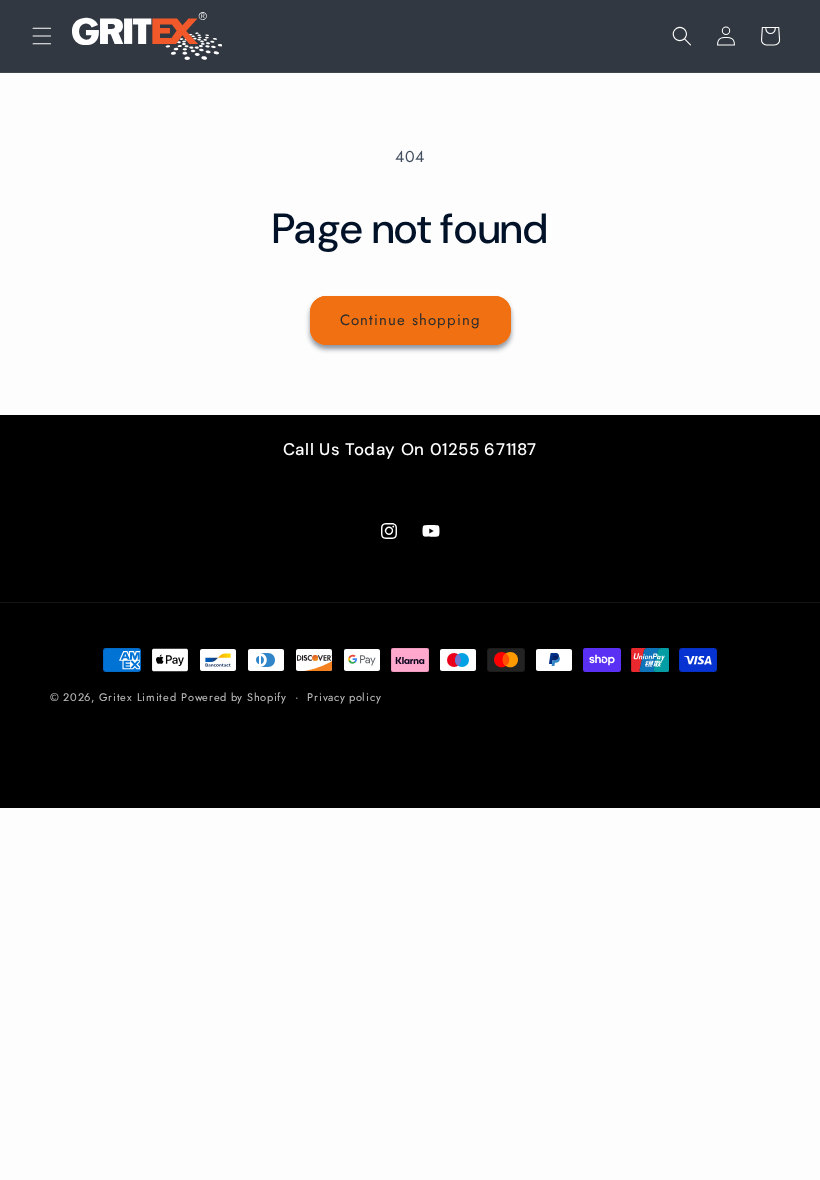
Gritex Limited (138, 697)
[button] (42, 36)
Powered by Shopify (234, 697)
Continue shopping (410, 320)
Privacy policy (344, 697)
